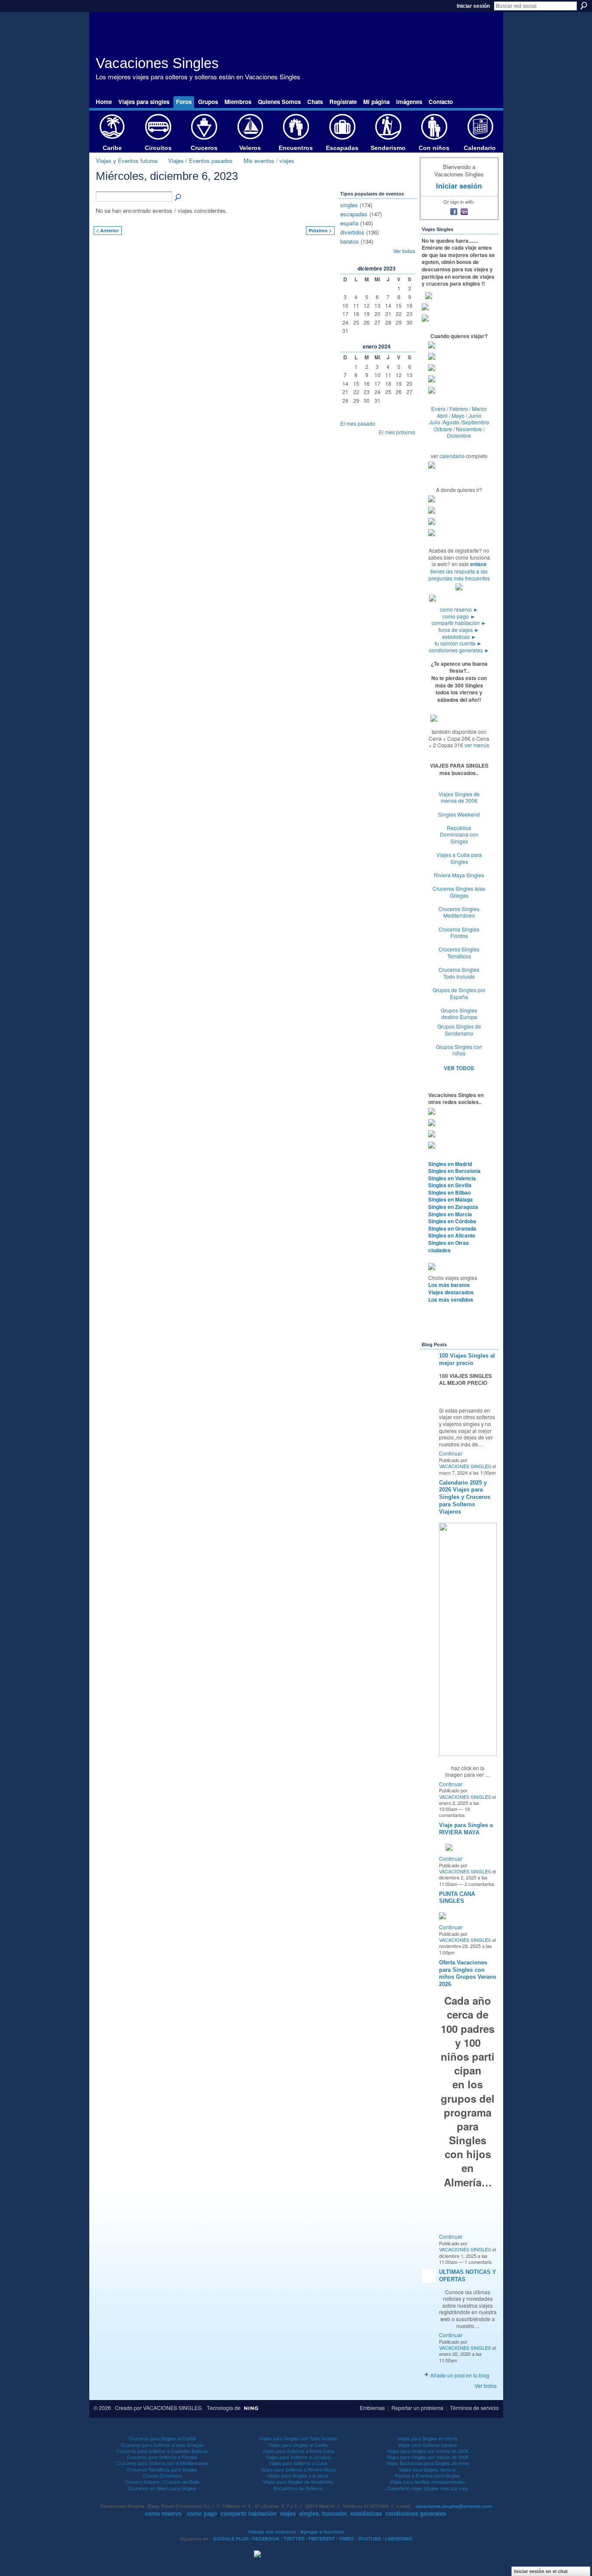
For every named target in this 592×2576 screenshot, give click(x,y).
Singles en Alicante (452, 1235)
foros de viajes (459, 630)
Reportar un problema (417, 2408)
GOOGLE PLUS (231, 2539)
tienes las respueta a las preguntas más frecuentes (459, 575)
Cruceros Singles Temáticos (459, 953)
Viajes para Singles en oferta (427, 2438)
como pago (459, 616)
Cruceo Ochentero (162, 2475)
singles (349, 205)
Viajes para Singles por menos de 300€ (428, 2457)
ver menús (477, 745)
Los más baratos (449, 1285)
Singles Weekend (459, 814)
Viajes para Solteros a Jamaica (298, 2457)
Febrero (459, 409)
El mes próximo (397, 432)
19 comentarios (454, 1812)
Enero (438, 409)
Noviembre (469, 429)
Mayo (458, 415)
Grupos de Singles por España (459, 993)
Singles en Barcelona (454, 1171)
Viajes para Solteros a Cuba (298, 2463)
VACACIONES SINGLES (465, 1466)
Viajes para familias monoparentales (427, 2482)
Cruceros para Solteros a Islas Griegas (162, 2445)
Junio (475, 415)
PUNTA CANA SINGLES (457, 1898)
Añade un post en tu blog (460, 2375)
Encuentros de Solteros (298, 2488)
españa (349, 223)
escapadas (354, 214)
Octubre (443, 429)
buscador (334, 2513)
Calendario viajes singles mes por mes (428, 2488)
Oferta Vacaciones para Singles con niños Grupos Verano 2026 (468, 1974)
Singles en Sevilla (450, 1185)
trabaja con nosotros (272, 2532)
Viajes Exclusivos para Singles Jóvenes (428, 2463)
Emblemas (372, 2408)
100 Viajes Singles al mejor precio (467, 1359)
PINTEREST (322, 2539)
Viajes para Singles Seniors (427, 2469)
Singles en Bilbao (449, 1192)
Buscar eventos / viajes (179, 198)
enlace (478, 564)
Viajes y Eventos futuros (127, 161)
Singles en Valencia (452, 1178)
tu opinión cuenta (458, 643)
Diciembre (459, 435)
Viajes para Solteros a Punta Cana (298, 2451)
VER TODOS (459, 1068)
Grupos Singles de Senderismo (459, 1030)
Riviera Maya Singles (459, 875)
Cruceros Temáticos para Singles (162, 2469)
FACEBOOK (266, 2539)
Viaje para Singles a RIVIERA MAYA (466, 1829)
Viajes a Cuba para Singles (459, 858)
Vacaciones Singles (157, 63)
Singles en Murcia (450, 1214)
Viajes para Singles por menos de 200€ (428, 2451)
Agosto (451, 422)
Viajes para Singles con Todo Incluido (298, 2438)
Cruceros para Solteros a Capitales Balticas (162, 2451)
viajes (288, 2513)
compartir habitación (459, 623)
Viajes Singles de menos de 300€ (459, 797)
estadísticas (459, 637)
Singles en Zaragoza (453, 1207)
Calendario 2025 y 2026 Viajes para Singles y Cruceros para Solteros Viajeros (465, 1497)
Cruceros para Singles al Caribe (162, 2438)
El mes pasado (358, 423)
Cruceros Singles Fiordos (459, 933)
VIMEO (346, 2539)
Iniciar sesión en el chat (541, 2571)
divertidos (352, 232)
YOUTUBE (369, 2539)
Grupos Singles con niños (459, 1050)
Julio (435, 422)
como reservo (459, 609)
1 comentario (478, 2262)
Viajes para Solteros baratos (428, 2445)
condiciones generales (459, 650)
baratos (350, 241)
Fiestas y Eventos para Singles (428, 2475)
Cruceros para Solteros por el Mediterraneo (162, 2463)
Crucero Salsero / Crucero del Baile (162, 2482)
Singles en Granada (452, 1228)
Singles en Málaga (451, 1199)
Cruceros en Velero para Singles (162, 2488)
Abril (442, 415)
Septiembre (476, 422)
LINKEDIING (399, 2539)
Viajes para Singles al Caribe (298, 2445)
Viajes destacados (451, 1292)
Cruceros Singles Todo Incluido (459, 973)
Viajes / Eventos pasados (200, 161)
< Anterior (107, 230)
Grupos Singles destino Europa (459, 1014)
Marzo (479, 409)
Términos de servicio (474, 2408)
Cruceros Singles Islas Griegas (459, 892)
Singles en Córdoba (452, 1221)
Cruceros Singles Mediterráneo (459, 912)
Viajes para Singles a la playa (298, 2475)
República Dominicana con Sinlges (459, 834)
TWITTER (294, 2539)
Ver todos (404, 251)
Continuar (451, 1453)
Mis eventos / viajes (269, 161)
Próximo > (320, 230)
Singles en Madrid (450, 1164)
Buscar (584, 6)
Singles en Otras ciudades (449, 1246)
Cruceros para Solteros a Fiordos (162, 2457)
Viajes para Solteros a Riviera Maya (298, 2469)
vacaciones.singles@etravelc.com (454, 2506)
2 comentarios (480, 1884)
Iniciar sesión (473, 6)
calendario (452, 456)
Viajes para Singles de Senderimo (298, 2482)
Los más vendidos (451, 1299)
